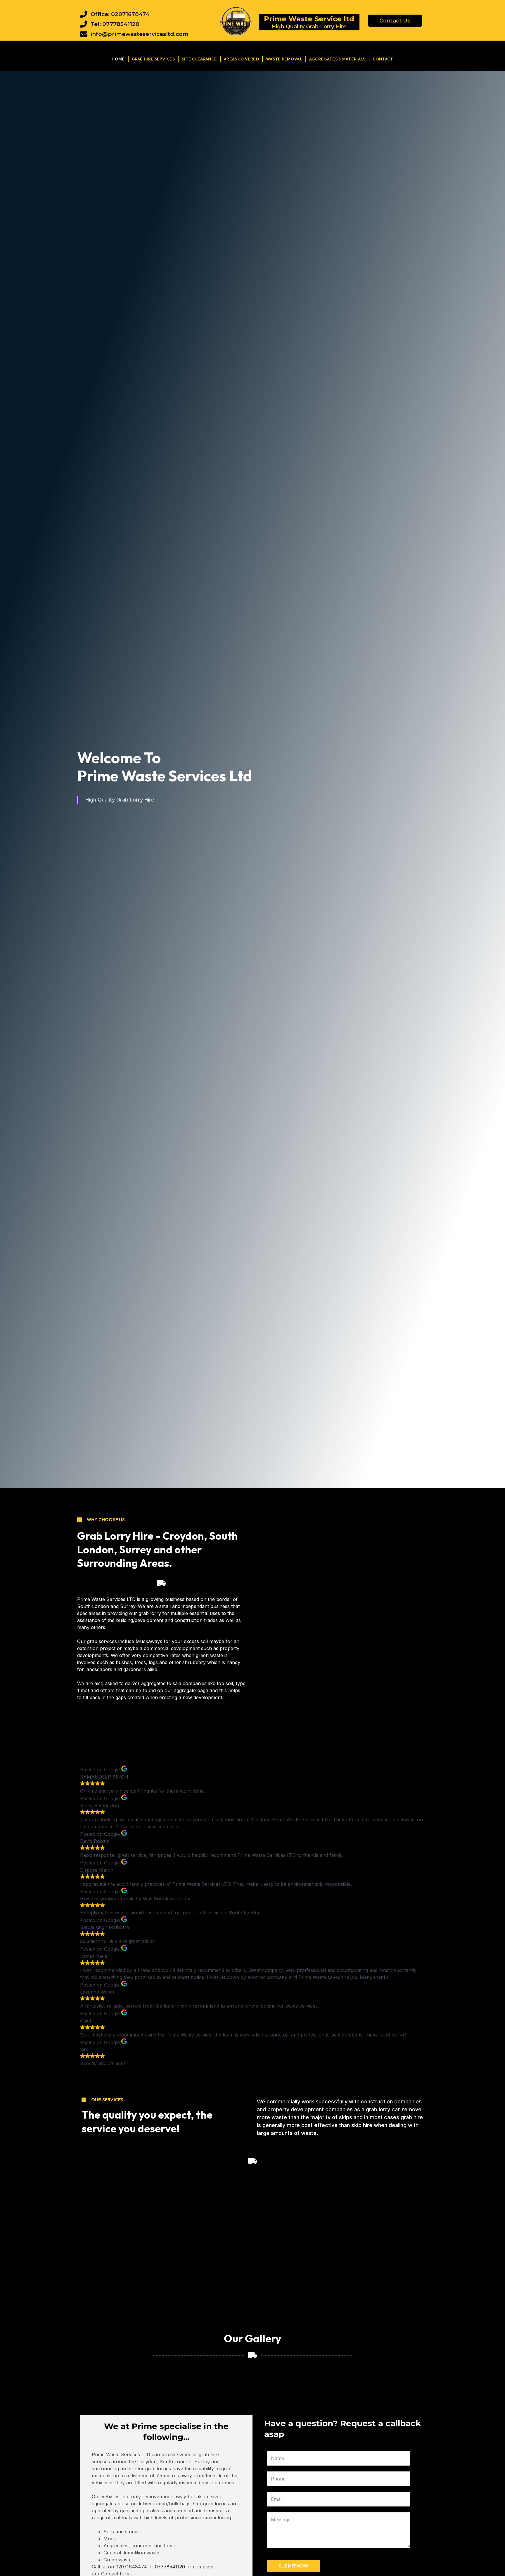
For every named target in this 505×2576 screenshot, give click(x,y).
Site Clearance (199, 59)
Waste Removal (284, 59)
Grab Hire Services (153, 59)
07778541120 (170, 2567)
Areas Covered (241, 59)
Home (118, 59)
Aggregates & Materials (337, 59)
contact (383, 59)
